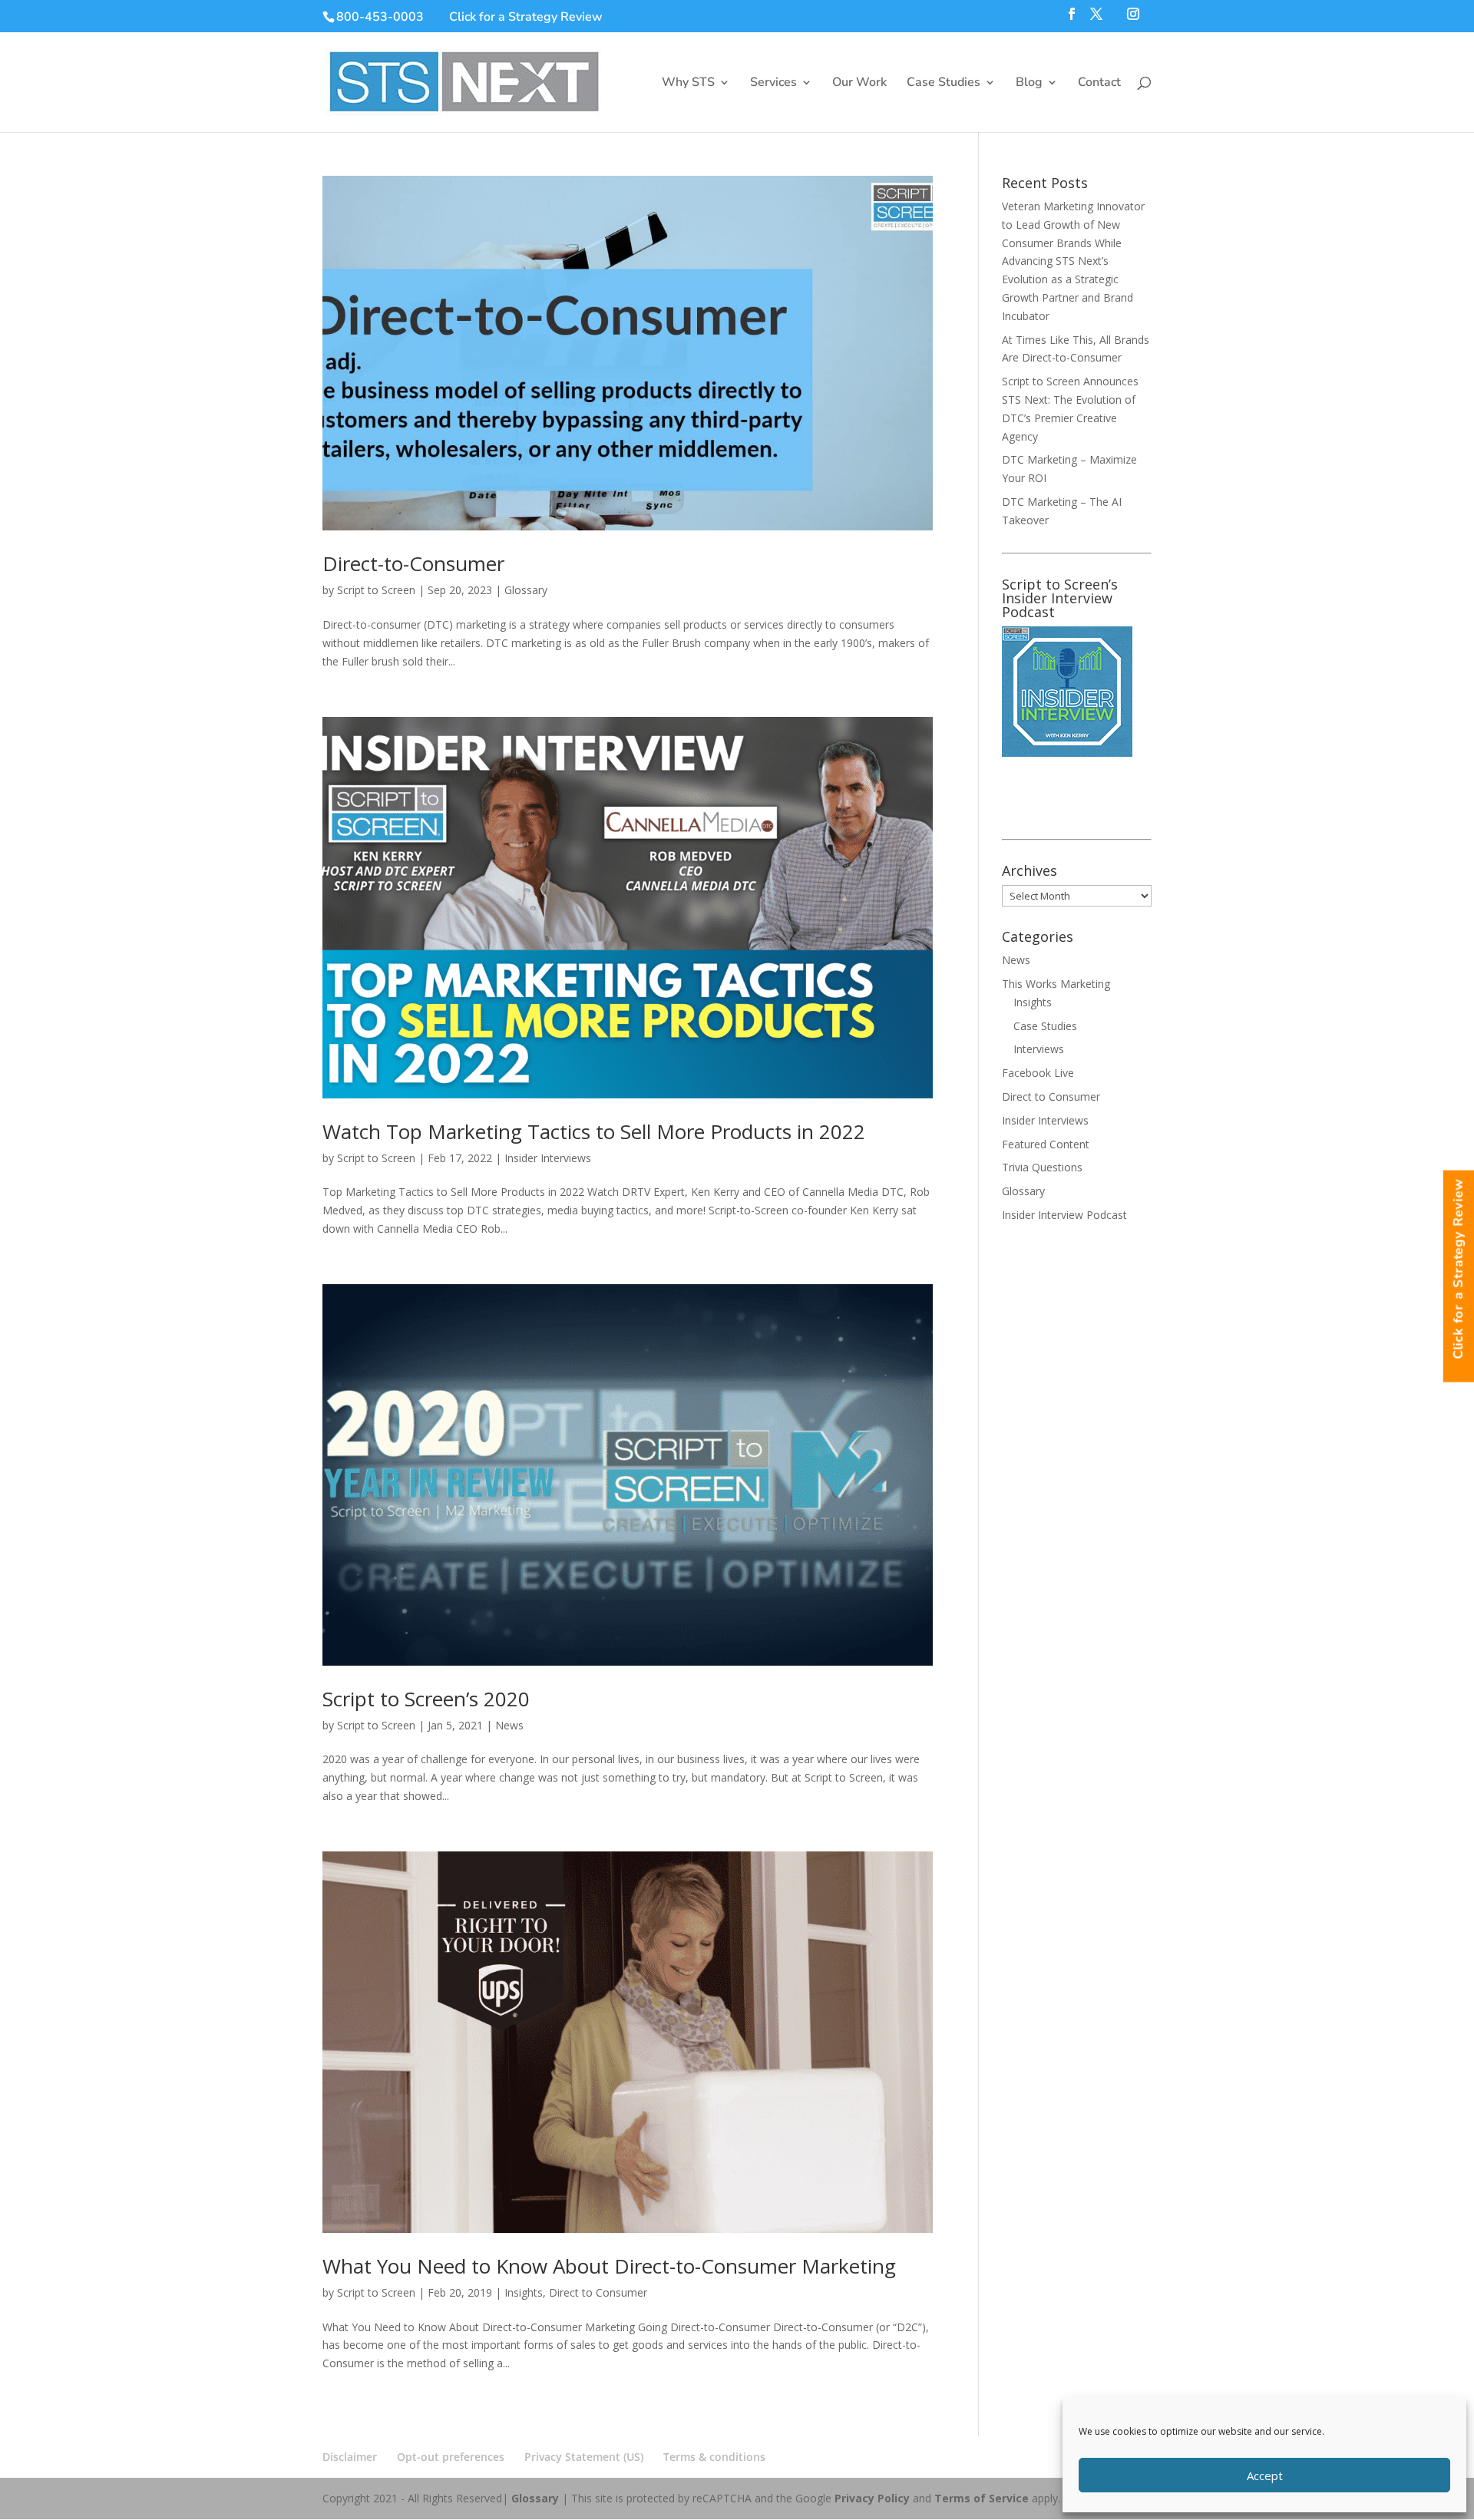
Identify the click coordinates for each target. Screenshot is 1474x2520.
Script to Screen (376, 590)
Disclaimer (350, 2457)
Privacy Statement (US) (584, 2457)
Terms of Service (982, 2498)
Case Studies (944, 84)
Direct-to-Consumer (413, 563)
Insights (524, 2292)
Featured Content (1046, 1144)
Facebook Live (1038, 1073)
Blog (1029, 84)
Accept (1265, 2475)
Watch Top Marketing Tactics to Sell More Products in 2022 (594, 1131)
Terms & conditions (714, 2457)
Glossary (526, 590)
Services (773, 84)
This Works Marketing (1056, 984)
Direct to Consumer (598, 2292)
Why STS (688, 84)
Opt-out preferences (451, 2457)
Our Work (859, 84)
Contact (1099, 84)
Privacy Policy (872, 2498)
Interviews (1039, 1049)
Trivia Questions (1042, 1167)
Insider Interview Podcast (1064, 1215)
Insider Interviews (548, 1158)
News (509, 1725)
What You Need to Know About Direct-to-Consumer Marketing (609, 2266)
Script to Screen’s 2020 (426, 1699)
